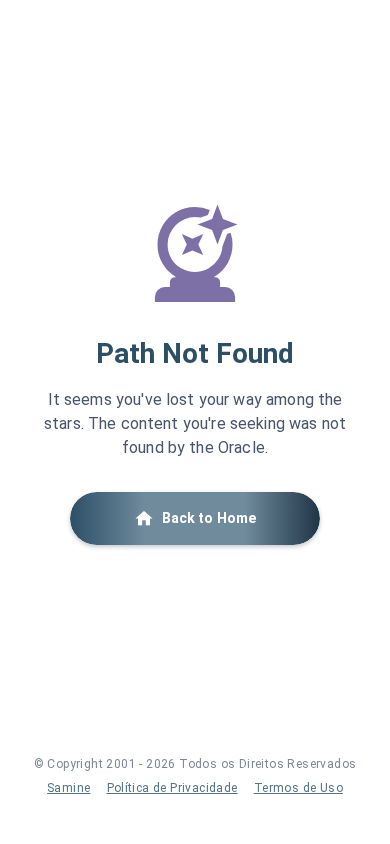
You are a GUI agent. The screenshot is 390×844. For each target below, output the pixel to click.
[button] (195, 518)
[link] (68, 788)
